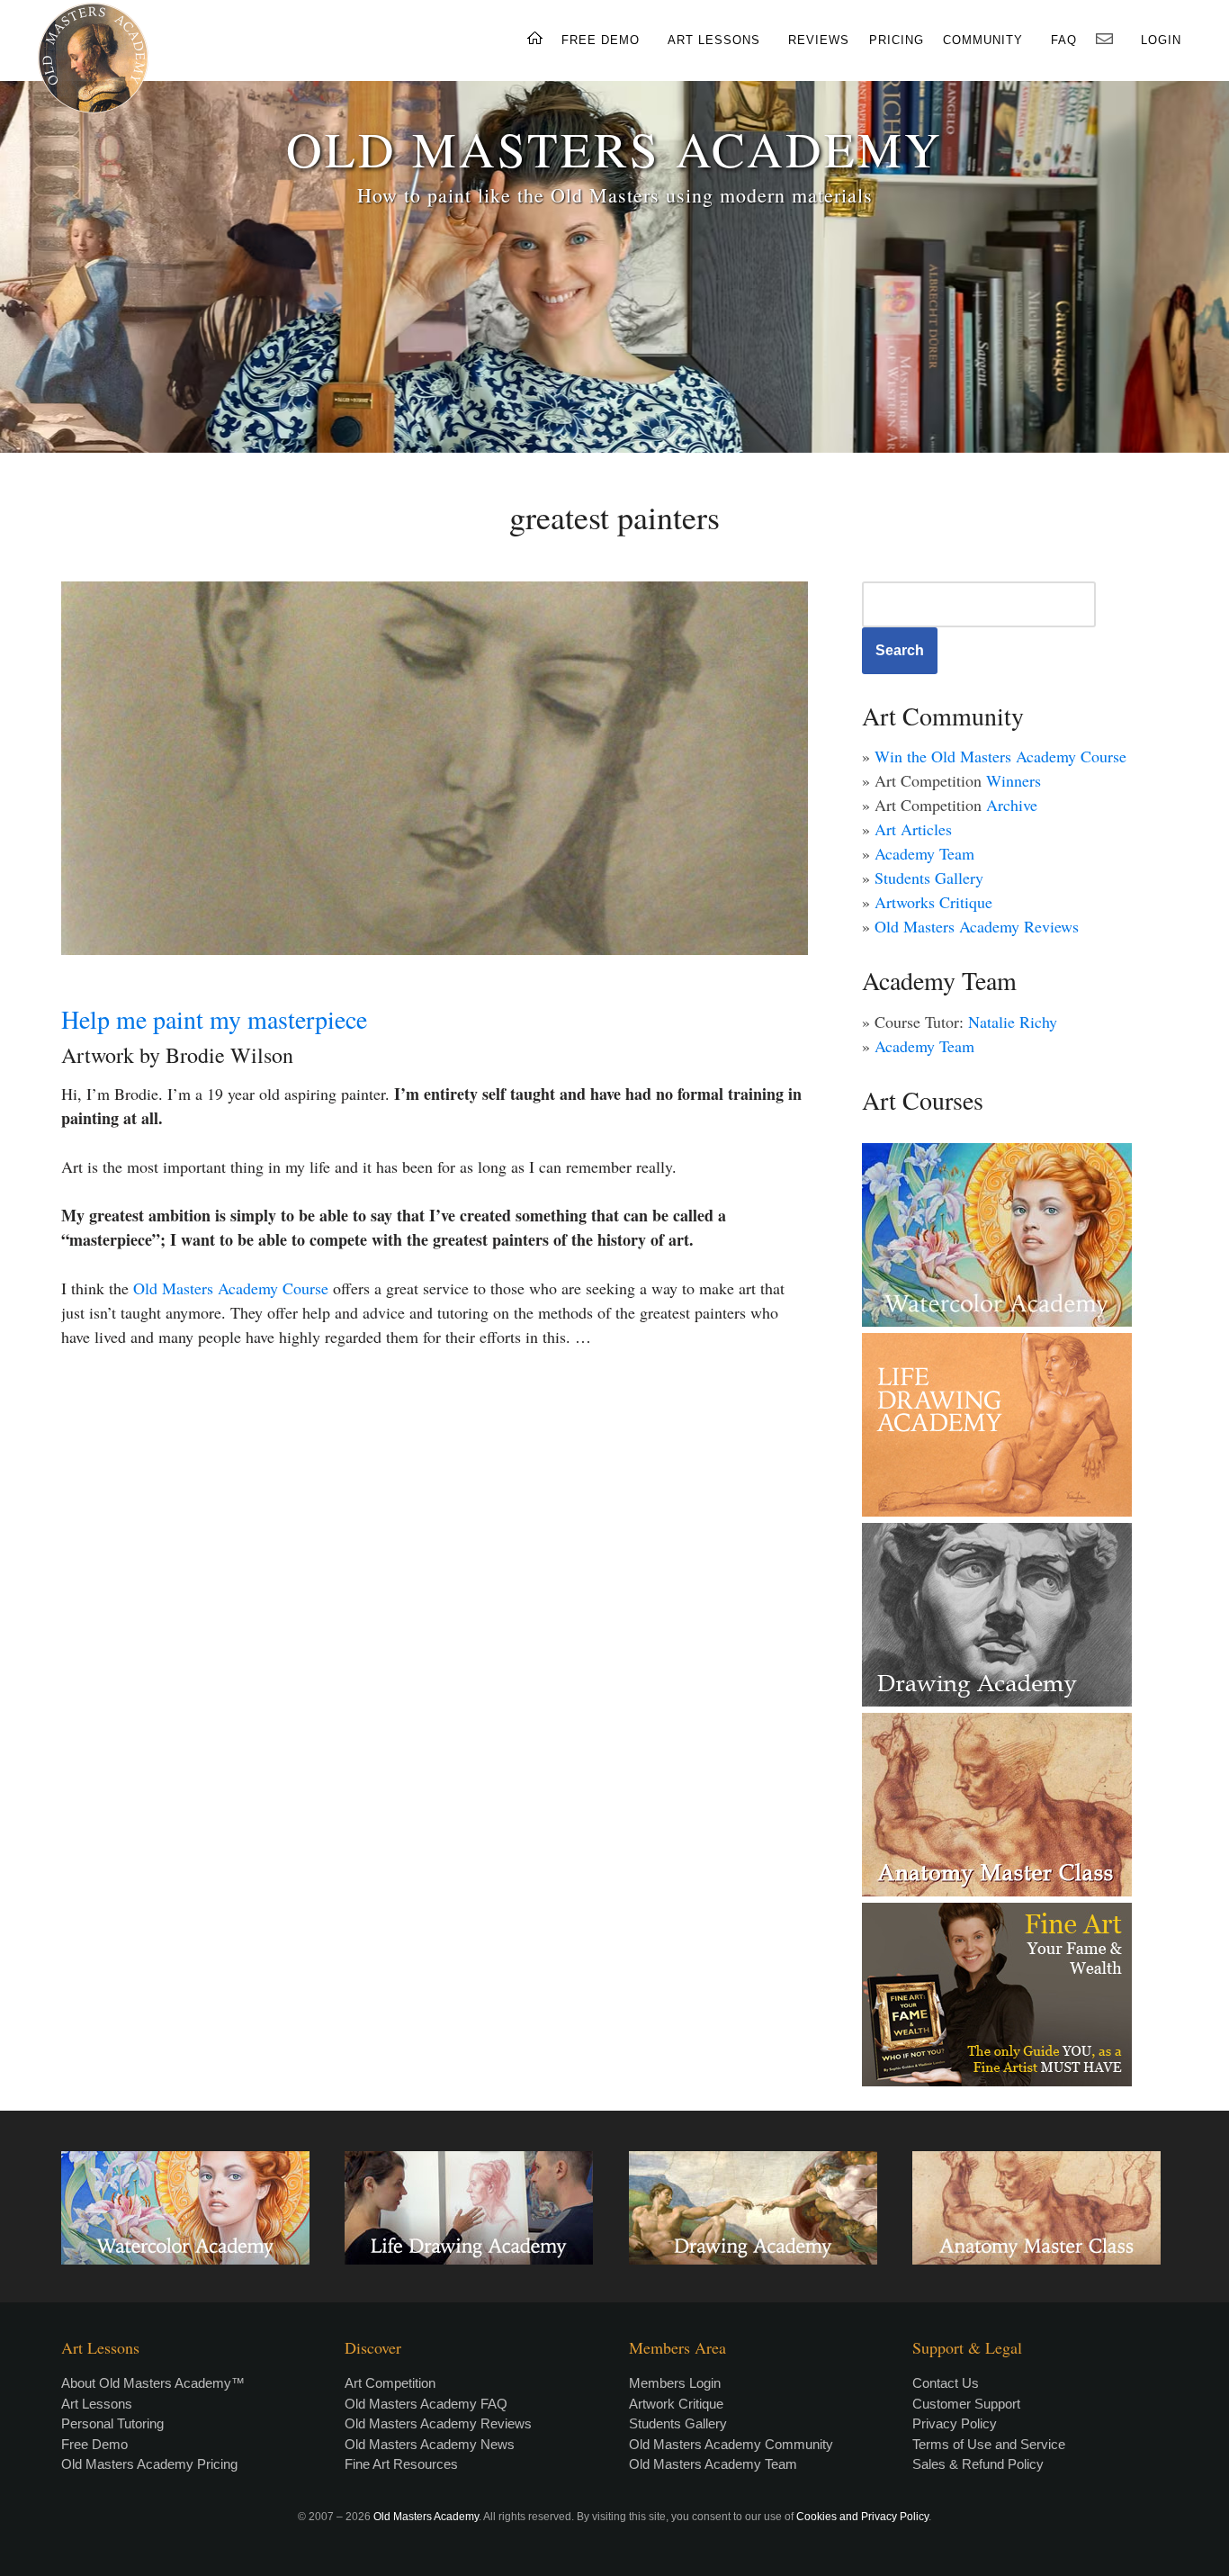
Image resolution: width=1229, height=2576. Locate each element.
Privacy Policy (955, 2423)
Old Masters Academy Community (731, 2444)
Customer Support (966, 2404)
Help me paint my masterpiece (214, 1019)
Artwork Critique (676, 2404)
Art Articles (913, 829)
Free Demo (94, 2444)
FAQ (1064, 40)
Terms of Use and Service (989, 2444)
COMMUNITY (983, 40)
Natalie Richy (1013, 1022)
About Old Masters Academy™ (153, 2383)
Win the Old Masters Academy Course (1000, 756)
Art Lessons (97, 2404)
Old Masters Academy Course (231, 1288)
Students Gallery (929, 878)
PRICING (897, 40)
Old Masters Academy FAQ (426, 2404)
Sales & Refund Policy (978, 2464)
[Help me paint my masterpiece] (435, 768)
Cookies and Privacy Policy (862, 2517)
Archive (1012, 805)
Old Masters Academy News (430, 2444)
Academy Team (924, 853)
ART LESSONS (714, 40)
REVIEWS (819, 40)
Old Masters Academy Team (713, 2464)
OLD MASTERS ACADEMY (614, 148)
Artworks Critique (933, 902)
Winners (1014, 780)
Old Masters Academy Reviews (977, 926)
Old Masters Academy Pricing (149, 2464)
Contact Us (946, 2383)
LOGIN (1161, 40)
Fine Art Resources (401, 2464)
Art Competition (390, 2383)
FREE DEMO (601, 40)
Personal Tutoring (112, 2423)
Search (900, 650)
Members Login (675, 2383)
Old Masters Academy (426, 2517)
